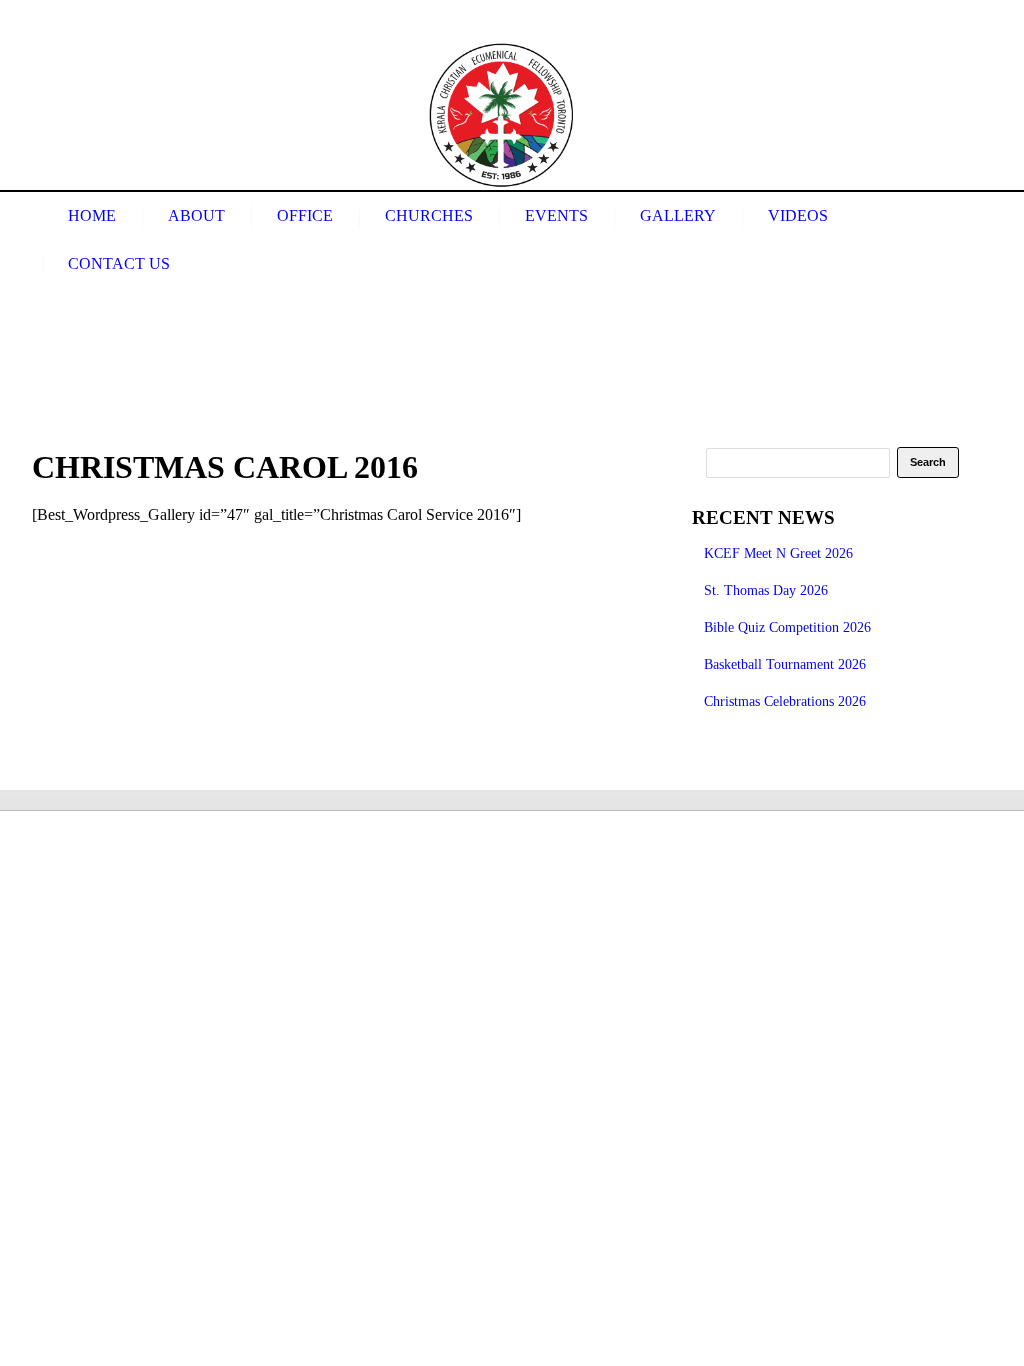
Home (92, 215)
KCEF (502, 115)
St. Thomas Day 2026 (766, 590)
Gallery (678, 215)
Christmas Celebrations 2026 (785, 701)
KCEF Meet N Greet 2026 (778, 553)
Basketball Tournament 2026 (785, 664)
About (196, 215)
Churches (429, 215)
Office (305, 215)
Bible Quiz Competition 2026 (787, 627)
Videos (798, 215)
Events (556, 215)
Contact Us (119, 263)
